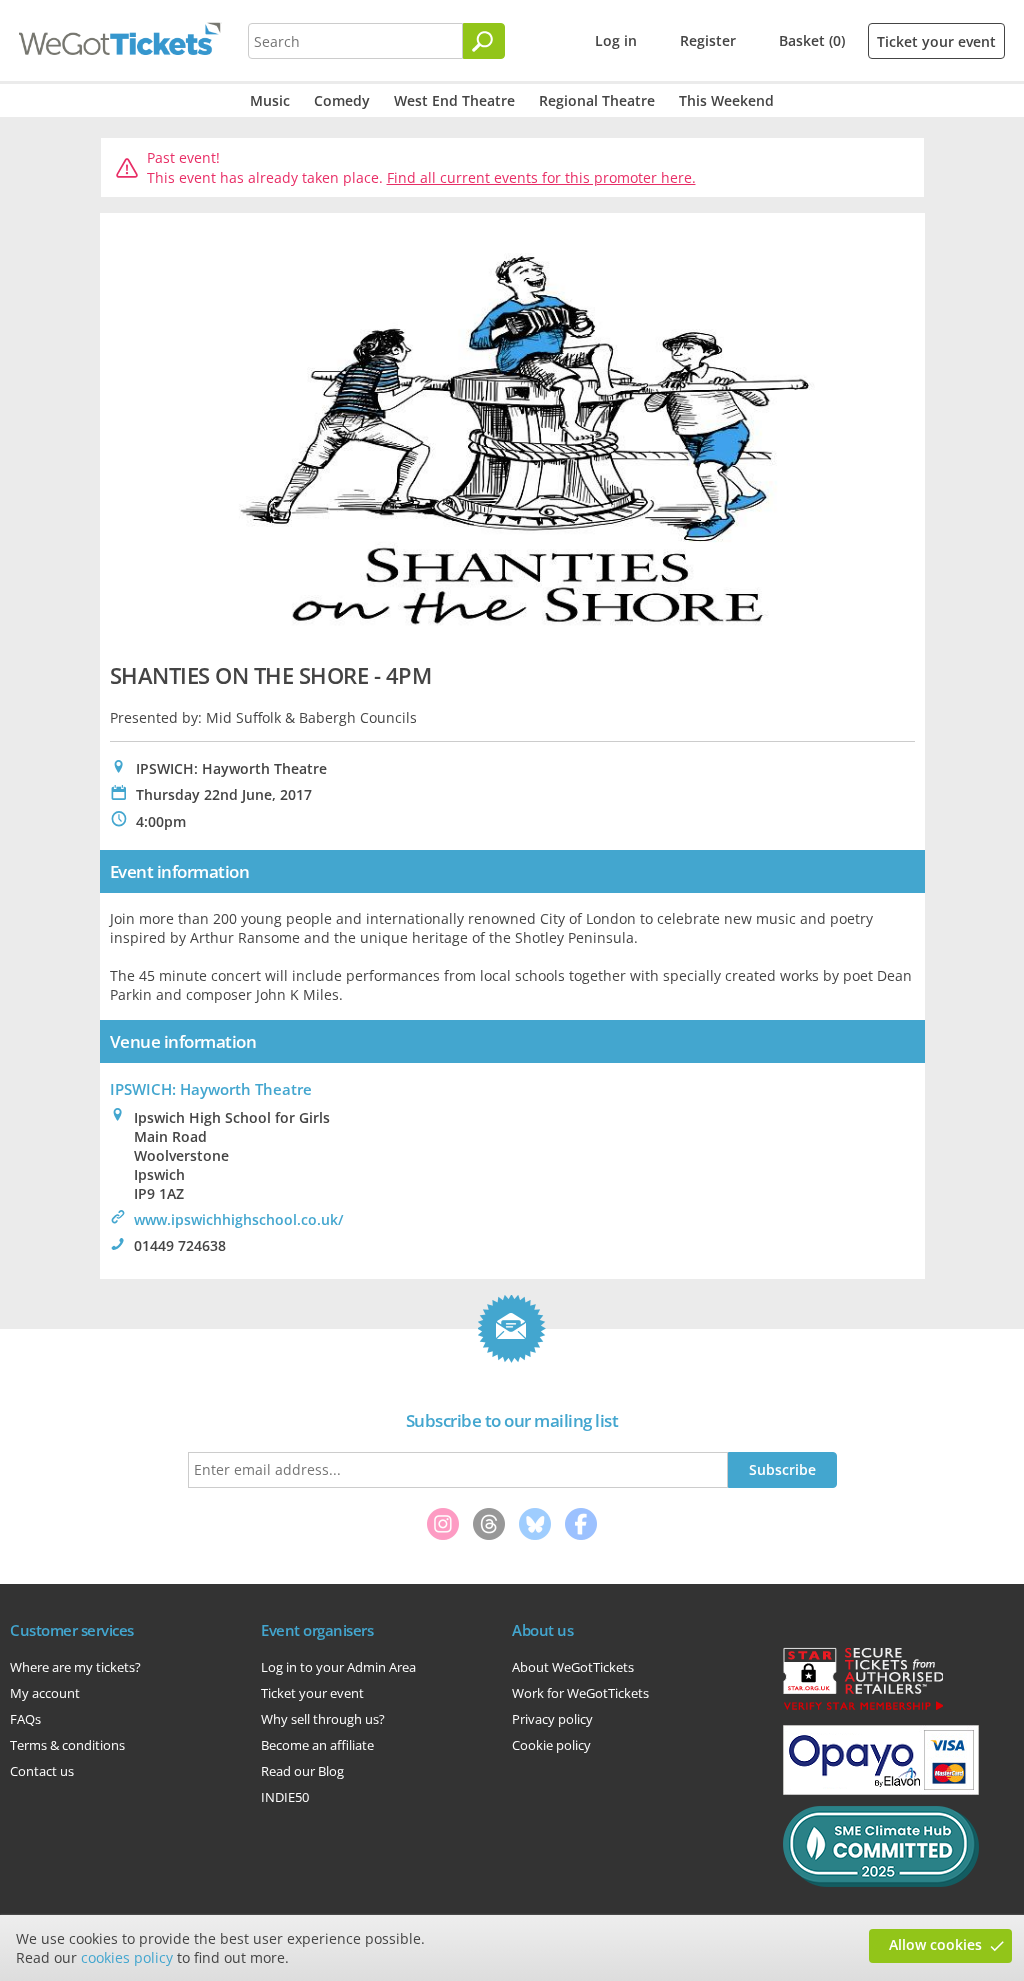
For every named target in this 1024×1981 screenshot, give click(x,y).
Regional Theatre (597, 100)
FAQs (25, 1719)
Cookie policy (551, 1745)
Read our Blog (302, 1771)
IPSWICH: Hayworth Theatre (211, 1089)
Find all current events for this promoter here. (541, 177)
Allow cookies (935, 1944)
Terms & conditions (67, 1745)
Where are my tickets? (75, 1667)
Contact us (42, 1771)
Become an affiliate (317, 1745)
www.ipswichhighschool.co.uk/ (238, 1219)
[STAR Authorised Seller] (863, 1709)
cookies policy (127, 1957)
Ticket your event (936, 41)
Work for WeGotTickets (580, 1693)
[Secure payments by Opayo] (881, 1790)
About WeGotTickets (573, 1667)
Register (708, 40)
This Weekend (726, 100)
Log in (616, 40)
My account (45, 1693)
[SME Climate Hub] (881, 1882)
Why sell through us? (323, 1719)
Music (270, 100)
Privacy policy (552, 1719)
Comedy (342, 100)
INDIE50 (285, 1797)
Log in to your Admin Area (338, 1667)
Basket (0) (812, 40)
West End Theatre (454, 100)
